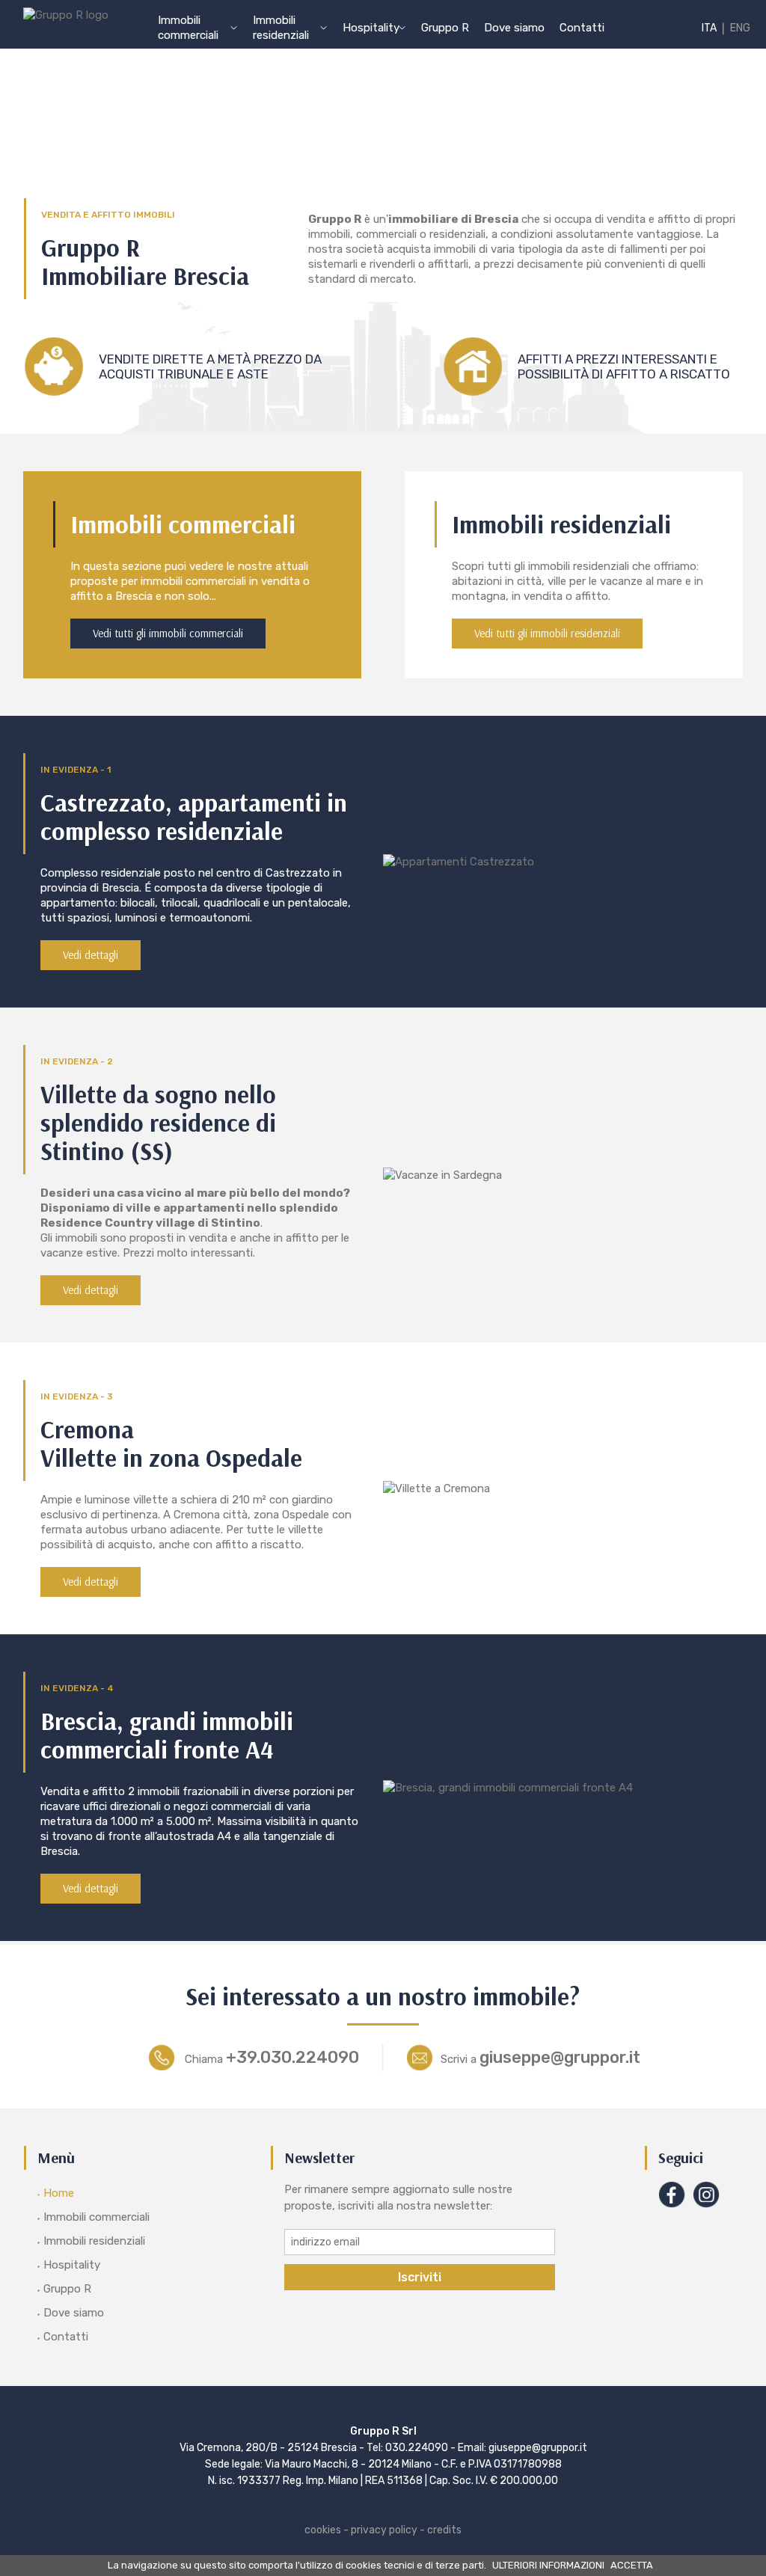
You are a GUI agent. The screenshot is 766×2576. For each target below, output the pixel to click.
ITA (709, 28)
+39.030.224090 (272, 2057)
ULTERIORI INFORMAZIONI (548, 2565)
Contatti (582, 28)
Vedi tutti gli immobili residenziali (547, 633)
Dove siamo (514, 28)
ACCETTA (632, 2565)
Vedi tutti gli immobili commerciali (168, 633)
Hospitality (72, 2265)
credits (444, 2530)
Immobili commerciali (96, 2217)
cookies (323, 2530)
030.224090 (417, 2448)
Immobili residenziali (94, 2241)
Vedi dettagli (91, 955)
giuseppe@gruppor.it (540, 2057)
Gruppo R (445, 28)
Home (59, 2193)
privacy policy (384, 2530)
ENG (740, 28)
